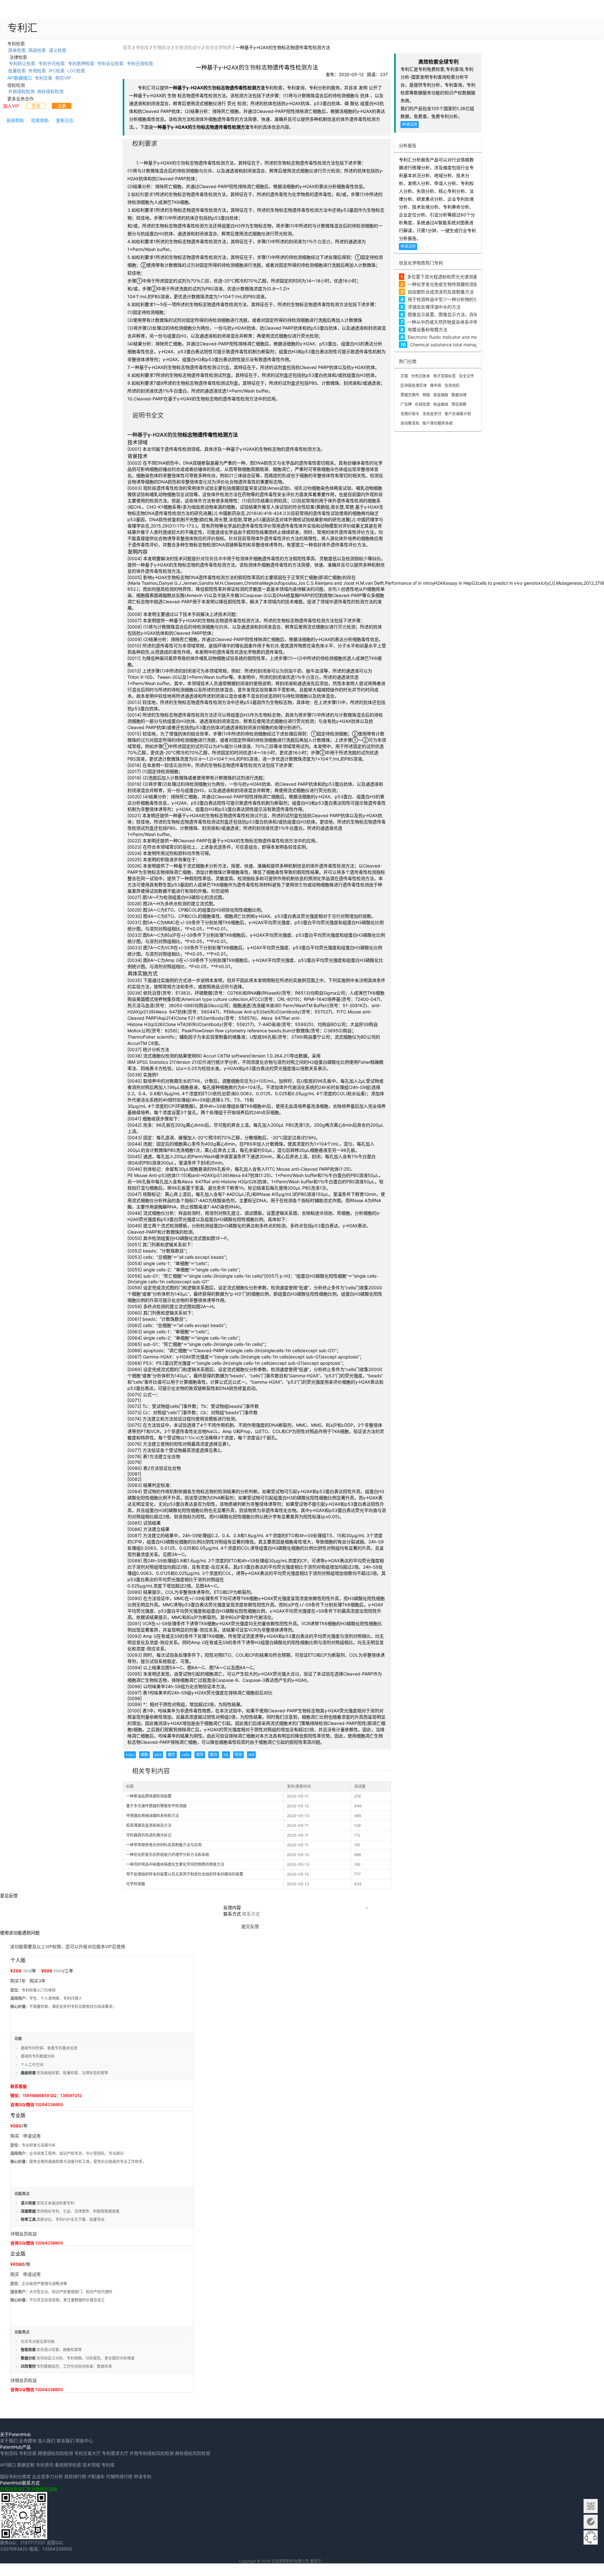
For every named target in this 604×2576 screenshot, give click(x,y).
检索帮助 (40, 120)
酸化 (200, 897)
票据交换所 (410, 395)
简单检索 (17, 50)
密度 (244, 1081)
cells (186, 1755)
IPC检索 (57, 71)
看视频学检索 (68, 2465)
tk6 (251, 1755)
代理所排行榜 (119, 2476)
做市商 (436, 385)
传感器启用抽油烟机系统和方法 (153, 1816)
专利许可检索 (52, 63)
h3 (226, 1755)
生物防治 (162, 47)
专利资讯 (45, 2465)
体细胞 (326, 1213)
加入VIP (11, 106)
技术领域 (91, 2465)
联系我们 (65, 2441)
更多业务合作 (20, 98)
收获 (266, 1112)
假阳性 (254, 501)
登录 (36, 106)
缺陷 (377, 558)
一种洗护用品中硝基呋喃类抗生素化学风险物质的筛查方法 (175, 1864)
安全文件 (467, 376)
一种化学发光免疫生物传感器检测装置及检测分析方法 (461, 284)
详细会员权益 (24, 2234)
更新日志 (65, 120)
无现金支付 (432, 414)
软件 (202, 1062)
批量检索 (17, 71)
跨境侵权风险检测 (55, 2453)
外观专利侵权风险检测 (152, 2453)
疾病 (211, 475)
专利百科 (9, 2453)
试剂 (191, 265)
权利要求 (144, 194)
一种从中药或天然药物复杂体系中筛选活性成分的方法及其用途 (469, 322)
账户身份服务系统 (438, 423)
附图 (215, 891)
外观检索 (37, 71)
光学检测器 (136, 1884)
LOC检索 (76, 71)
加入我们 (47, 2441)
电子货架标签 (445, 376)
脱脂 (288, 671)
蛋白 (214, 1755)
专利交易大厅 (87, 2453)
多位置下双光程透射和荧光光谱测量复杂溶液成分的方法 (462, 277)
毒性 (171, 1755)
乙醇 (205, 281)
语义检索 (58, 50)
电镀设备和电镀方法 (428, 329)
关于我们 (9, 2441)
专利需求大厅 (115, 2453)
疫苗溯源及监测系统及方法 (149, 1825)
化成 (207, 482)
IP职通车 (96, 2476)
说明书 (226, 987)
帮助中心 (84, 2441)
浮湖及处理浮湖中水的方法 (434, 307)
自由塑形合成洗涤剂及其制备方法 (441, 292)
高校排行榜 (75, 2476)
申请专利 (143, 2476)
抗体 (208, 171)
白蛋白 (324, 241)
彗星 (180, 494)
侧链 (426, 395)
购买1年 (18, 1981)
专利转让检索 (22, 63)
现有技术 (214, 558)
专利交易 (43, 78)
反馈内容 (232, 1907)
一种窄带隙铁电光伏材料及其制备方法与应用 (164, 1845)
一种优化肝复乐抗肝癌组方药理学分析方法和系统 (168, 1855)
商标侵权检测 (50, 91)
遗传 (200, 1755)
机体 (275, 646)
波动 (295, 1674)
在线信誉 (422, 404)
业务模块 (28, 2441)
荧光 (327, 171)
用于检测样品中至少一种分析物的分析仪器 (450, 299)
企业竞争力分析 (48, 2476)
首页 (127, 47)
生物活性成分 (188, 47)
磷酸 (226, 910)
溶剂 (336, 916)
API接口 (8, 2465)
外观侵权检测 (21, 91)
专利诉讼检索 (110, 63)
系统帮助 (15, 120)
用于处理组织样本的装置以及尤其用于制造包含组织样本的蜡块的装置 (185, 1874)
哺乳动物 (303, 488)
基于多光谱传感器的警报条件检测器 (156, 1806)
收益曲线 (441, 404)
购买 (15, 2136)
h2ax (130, 1755)
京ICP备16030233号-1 (345, 2561)
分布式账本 (421, 376)
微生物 (301, 885)
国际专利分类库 (15, 2476)
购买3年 (38, 1981)
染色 (334, 469)
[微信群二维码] (591, 2506)
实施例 (180, 765)
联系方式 (232, 1914)
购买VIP (63, 78)
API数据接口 (20, 78)
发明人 (334, 589)
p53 (158, 1755)
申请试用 (410, 124)
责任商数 (459, 404)
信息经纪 (452, 385)
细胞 (144, 1755)
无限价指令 (410, 414)
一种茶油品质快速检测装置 (149, 1796)
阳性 (238, 1755)
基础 (187, 847)
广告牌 (406, 404)
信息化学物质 (218, 47)
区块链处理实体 (414, 385)
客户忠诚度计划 (458, 414)
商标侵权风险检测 (193, 2453)
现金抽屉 (441, 395)
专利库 (142, 47)
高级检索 (37, 50)
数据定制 (26, 2465)
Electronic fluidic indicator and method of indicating (461, 337)
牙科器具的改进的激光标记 (149, 1835)
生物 (250, 67)
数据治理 (459, 395)
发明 (151, 449)
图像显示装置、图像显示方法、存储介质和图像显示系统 (463, 314)
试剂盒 (223, 367)
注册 (62, 106)
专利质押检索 (81, 63)
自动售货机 (410, 423)
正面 (404, 376)
